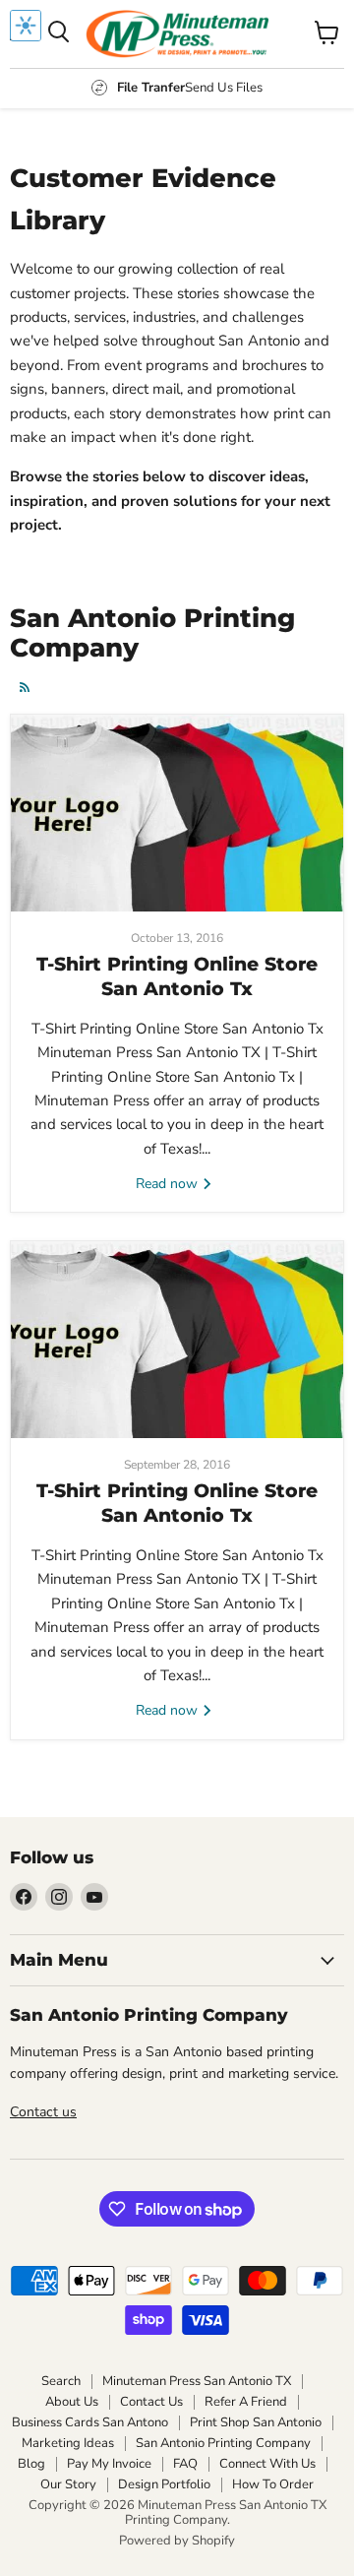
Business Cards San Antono (90, 2422)
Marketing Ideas (68, 2443)
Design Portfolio (164, 2484)
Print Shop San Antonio (256, 2422)
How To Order (273, 2484)
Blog (31, 2464)
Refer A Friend (246, 2402)
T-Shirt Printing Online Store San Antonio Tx (177, 976)
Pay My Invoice (109, 2464)
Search (61, 2381)
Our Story (68, 2484)
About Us (72, 2402)
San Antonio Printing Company (223, 2443)
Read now (169, 1184)
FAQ (185, 2464)
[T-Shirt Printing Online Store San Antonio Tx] (177, 813)
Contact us (43, 2112)
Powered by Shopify (177, 2541)
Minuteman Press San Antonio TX (197, 2381)
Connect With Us (267, 2464)
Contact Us (151, 2402)
